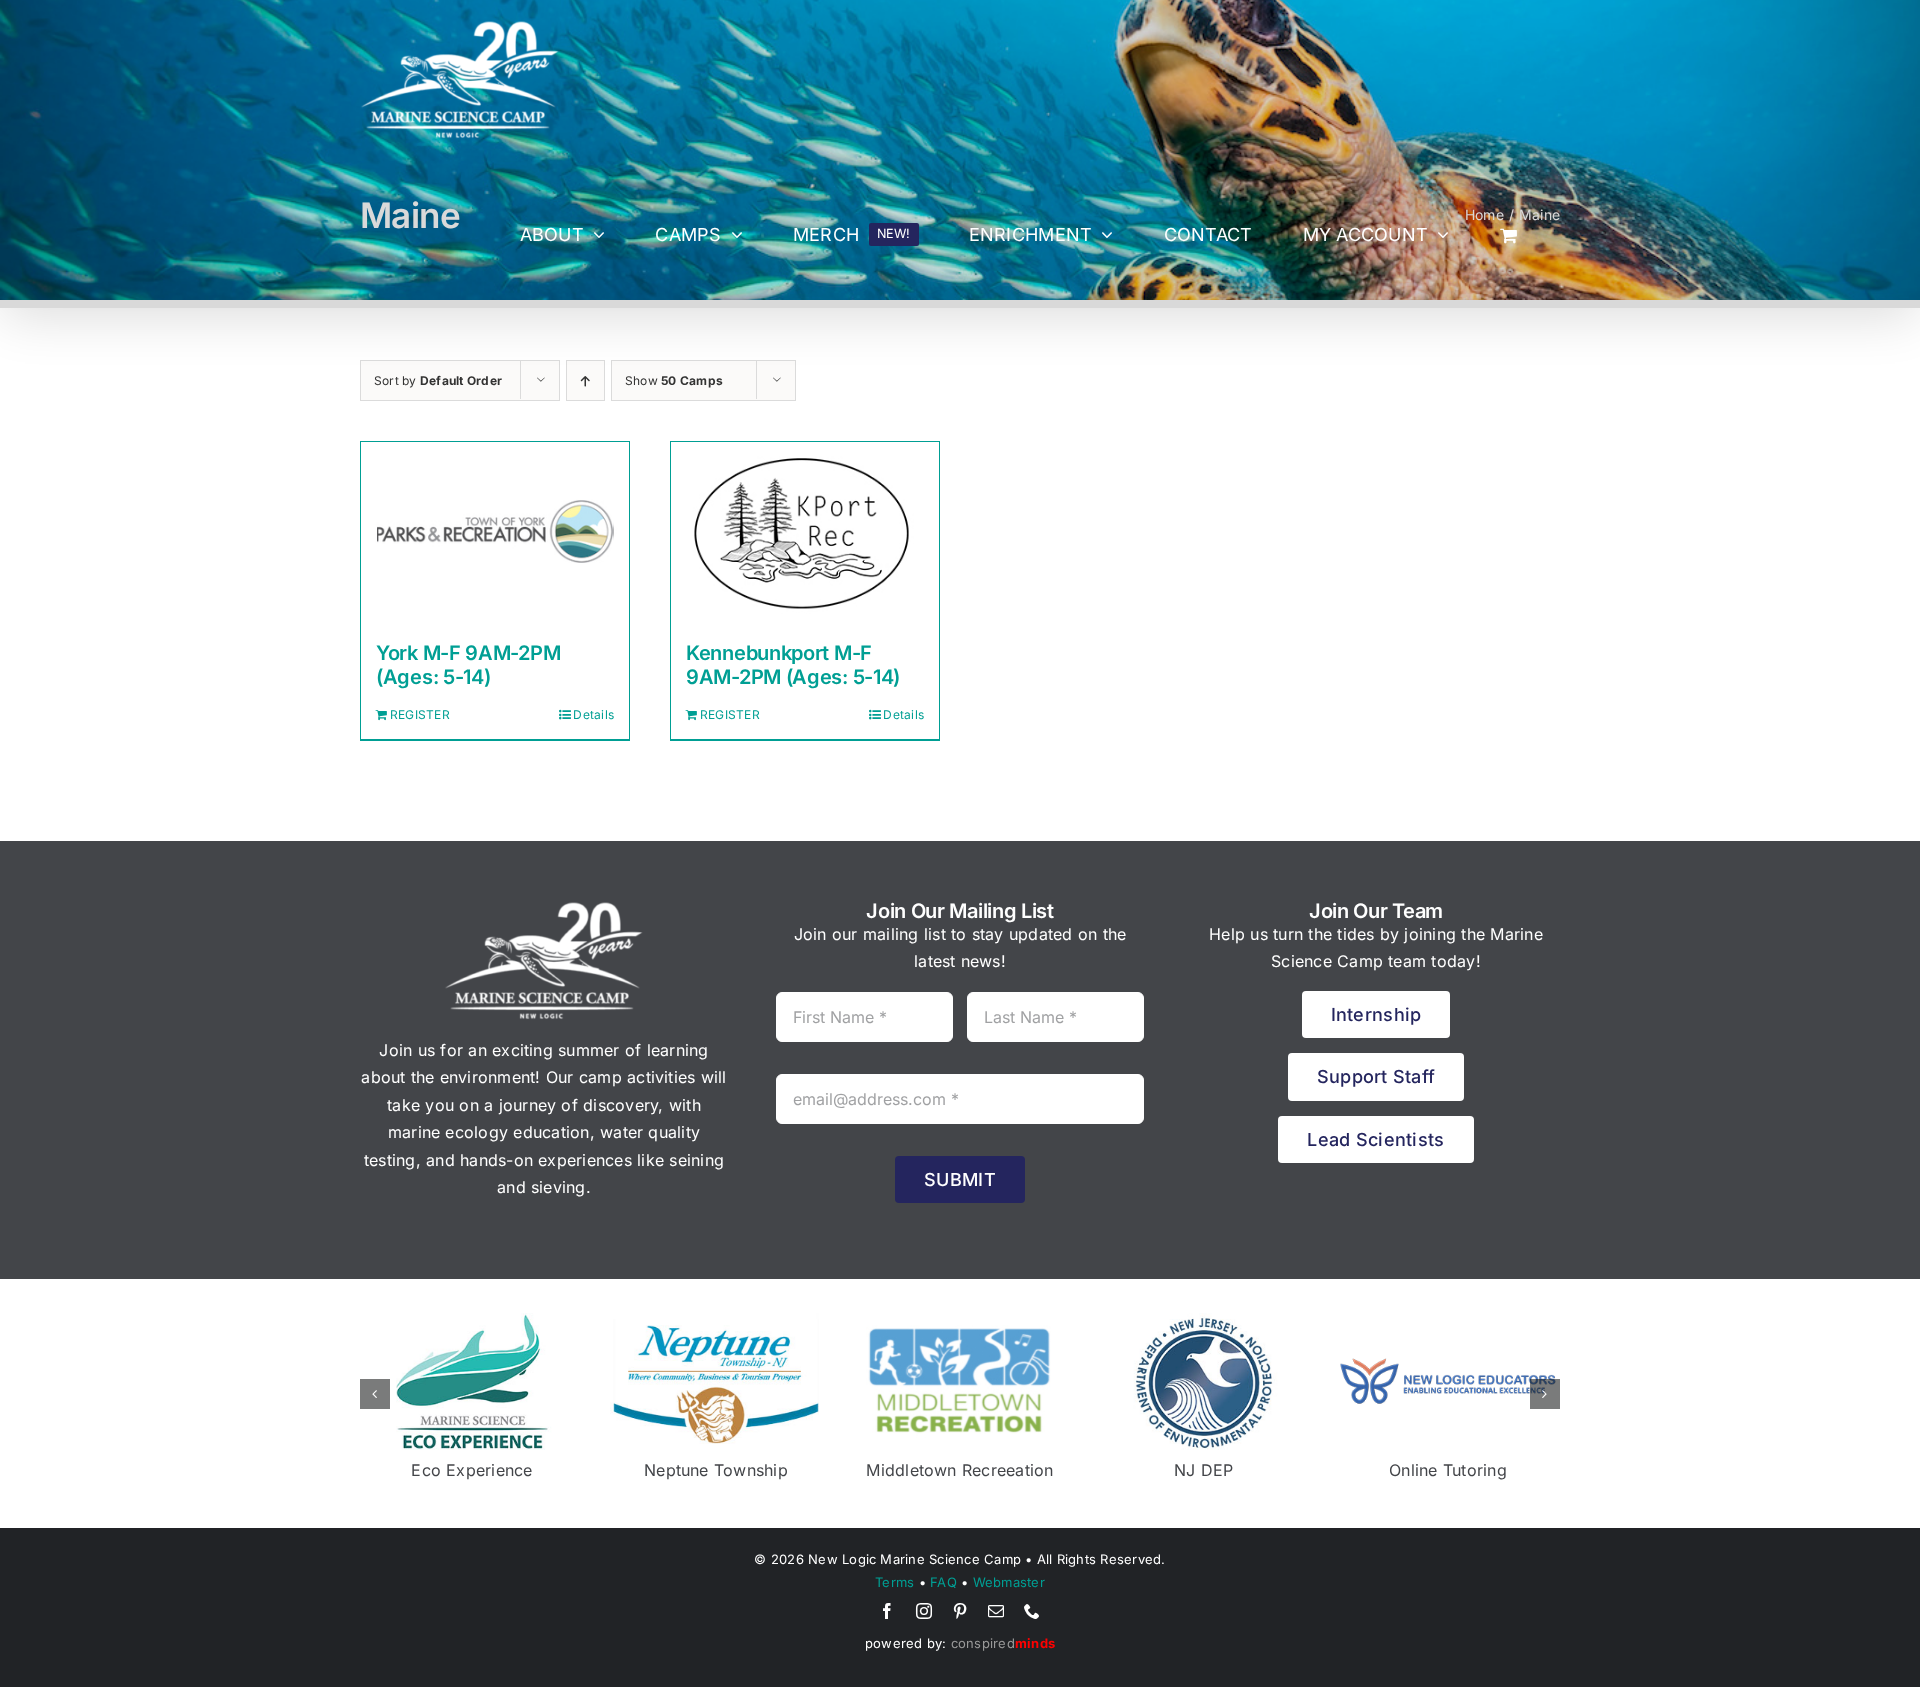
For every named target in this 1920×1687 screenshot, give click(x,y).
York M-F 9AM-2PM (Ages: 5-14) (468, 665)
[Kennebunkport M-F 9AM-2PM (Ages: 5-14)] (805, 531)
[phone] (1032, 1611)
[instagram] (924, 1611)
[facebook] (887, 1611)
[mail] (996, 1611)
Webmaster (1009, 1582)
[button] (375, 1394)
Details (593, 714)
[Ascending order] (585, 380)
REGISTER (420, 714)
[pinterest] (960, 1611)
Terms (894, 1582)
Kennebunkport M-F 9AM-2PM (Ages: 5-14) (793, 665)
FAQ (943, 1582)
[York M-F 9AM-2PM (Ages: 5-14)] (495, 531)
